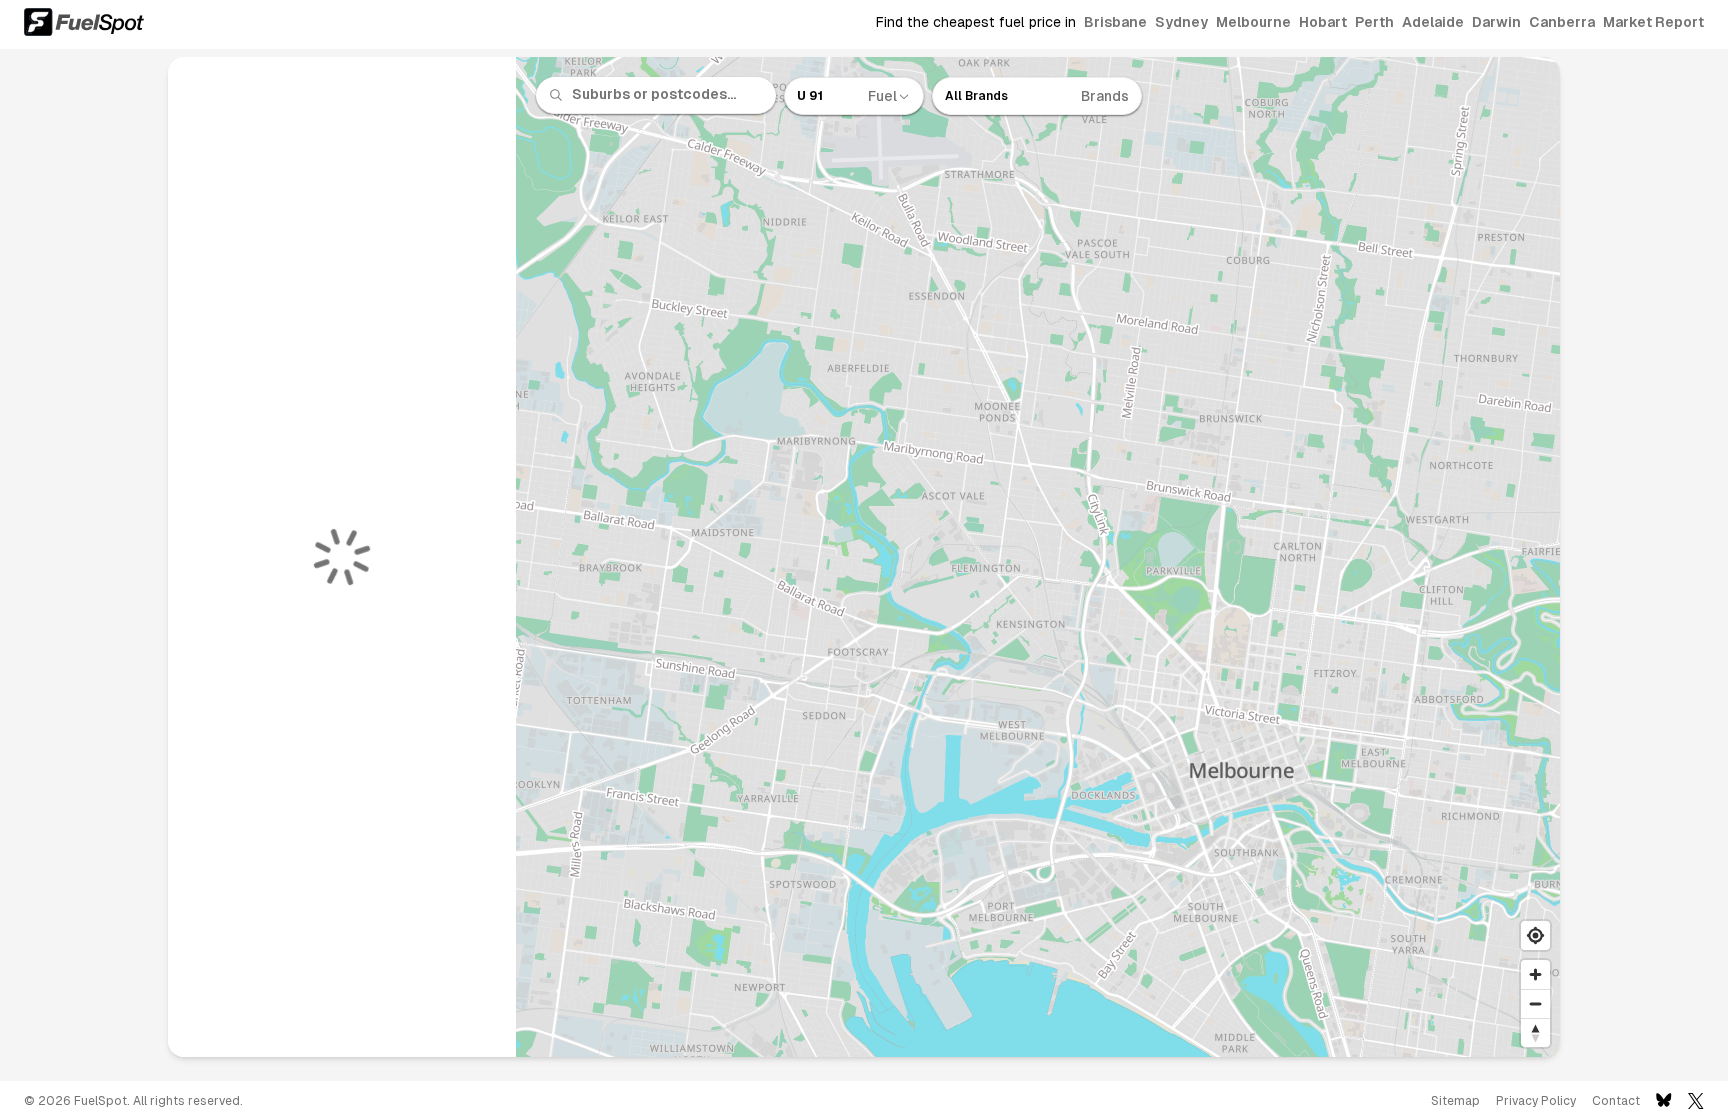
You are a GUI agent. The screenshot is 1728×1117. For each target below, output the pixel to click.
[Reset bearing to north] (1535, 1032)
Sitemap (1455, 1101)
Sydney (1181, 22)
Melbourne (1253, 22)
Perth (1374, 22)
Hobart (1323, 22)
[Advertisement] (80, 565)
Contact (1616, 1101)
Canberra (1562, 22)
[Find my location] (1535, 935)
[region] (1038, 557)
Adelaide (1433, 22)
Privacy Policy (1536, 1101)
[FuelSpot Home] (84, 22)
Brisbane (1115, 22)
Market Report (1653, 22)
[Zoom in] (1535, 974)
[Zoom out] (1535, 1003)
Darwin (1496, 22)
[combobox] (668, 95)
